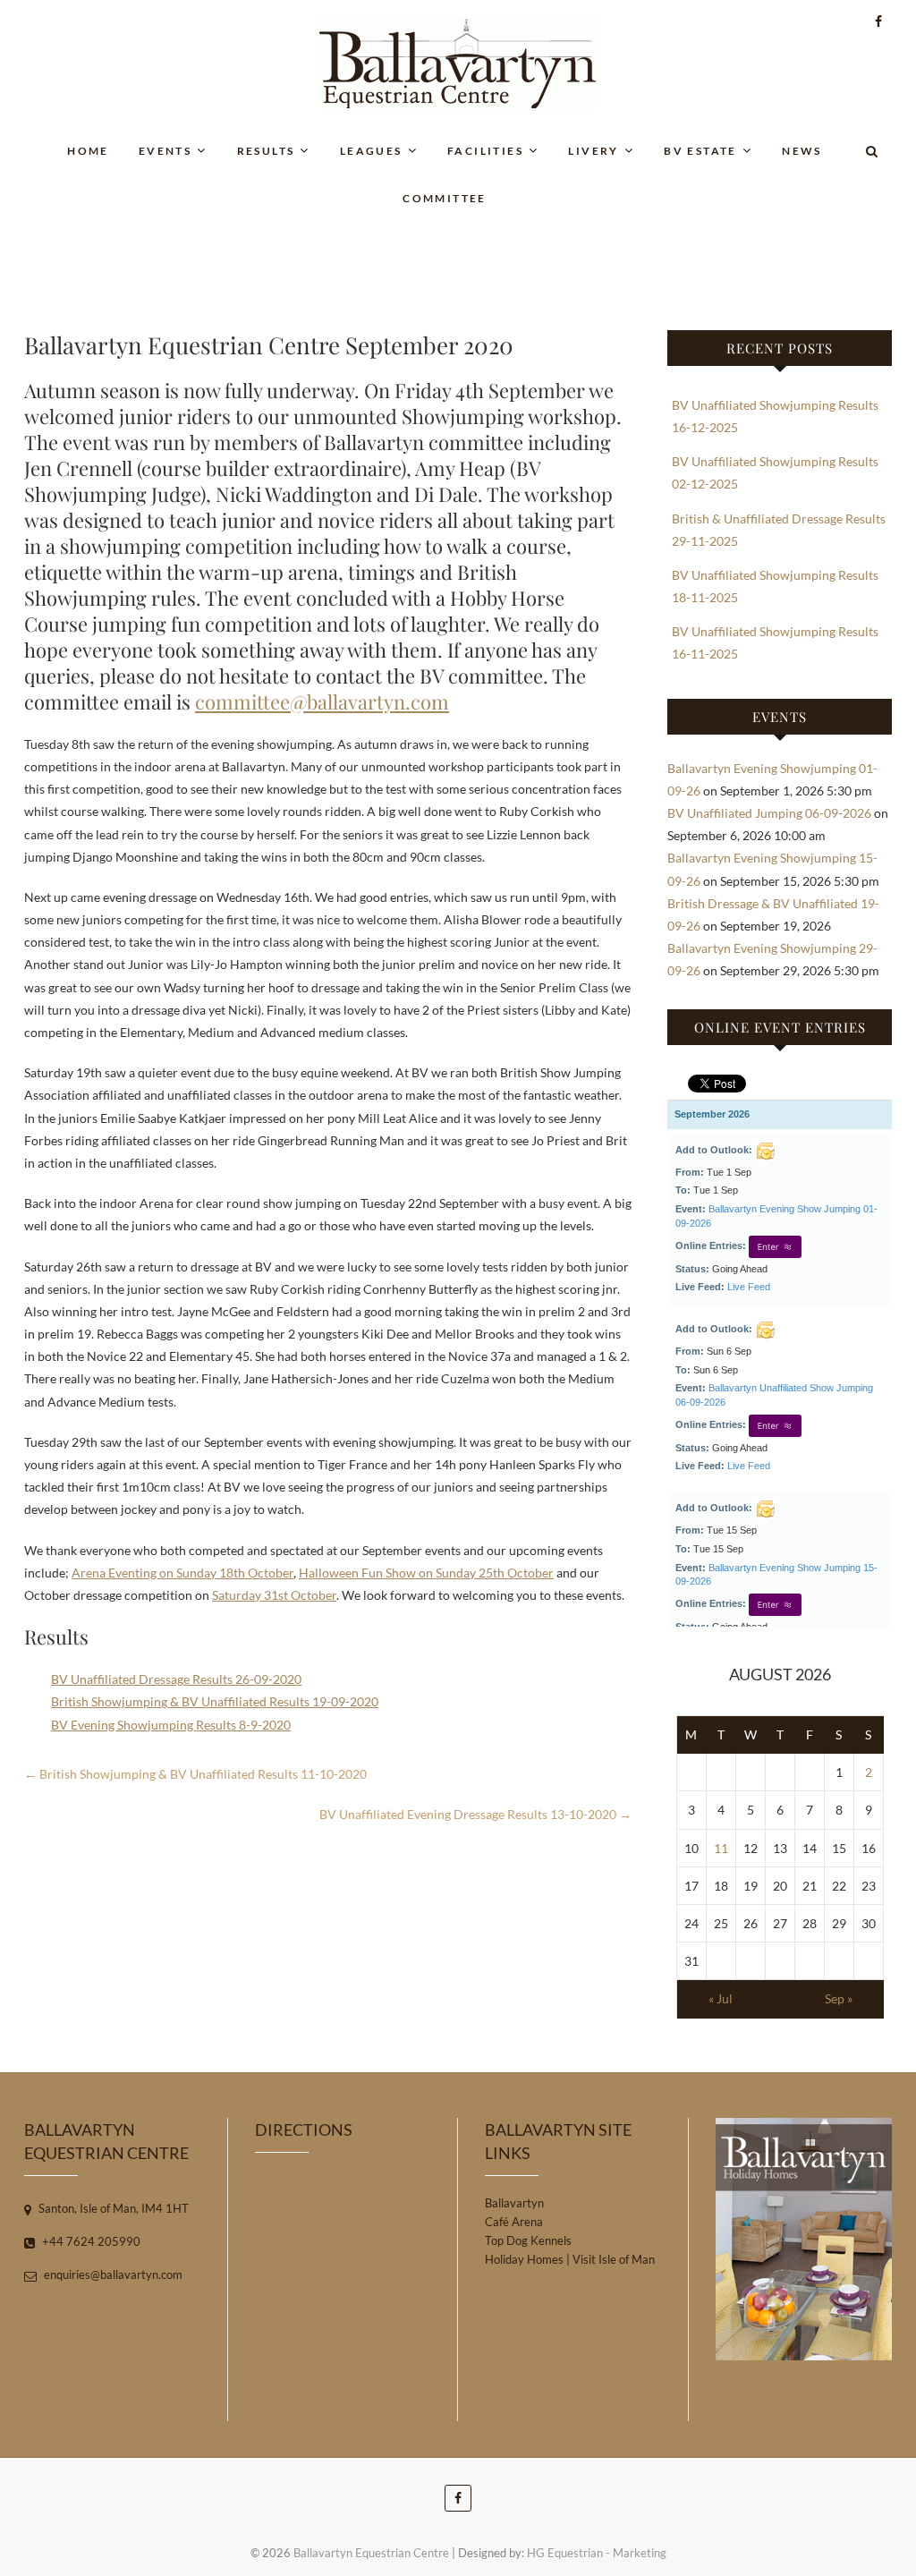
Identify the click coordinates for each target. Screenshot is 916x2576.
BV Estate (700, 151)
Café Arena (514, 2222)
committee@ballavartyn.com (322, 701)
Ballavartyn (514, 2203)
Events (165, 151)
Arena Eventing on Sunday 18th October (182, 1573)
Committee (445, 198)
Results (266, 151)
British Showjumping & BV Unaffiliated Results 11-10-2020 (195, 1774)
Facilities (485, 151)
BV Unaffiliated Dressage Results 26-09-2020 (176, 1679)
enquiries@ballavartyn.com (112, 2274)
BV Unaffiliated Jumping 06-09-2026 (769, 813)
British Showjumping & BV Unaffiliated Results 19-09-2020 (215, 1701)
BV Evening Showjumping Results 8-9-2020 (171, 1725)
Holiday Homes (524, 2259)
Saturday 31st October (274, 1595)
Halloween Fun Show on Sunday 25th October (426, 1573)
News (802, 151)
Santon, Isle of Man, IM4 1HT (112, 2208)
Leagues (371, 151)
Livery (593, 151)
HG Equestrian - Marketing (597, 2553)
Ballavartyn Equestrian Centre (371, 2553)
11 (721, 1848)
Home (88, 151)
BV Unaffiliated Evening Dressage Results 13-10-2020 (475, 1814)
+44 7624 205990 (90, 2241)
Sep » (839, 1998)
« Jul (721, 1998)
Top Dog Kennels (528, 2240)
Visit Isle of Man (614, 2259)
